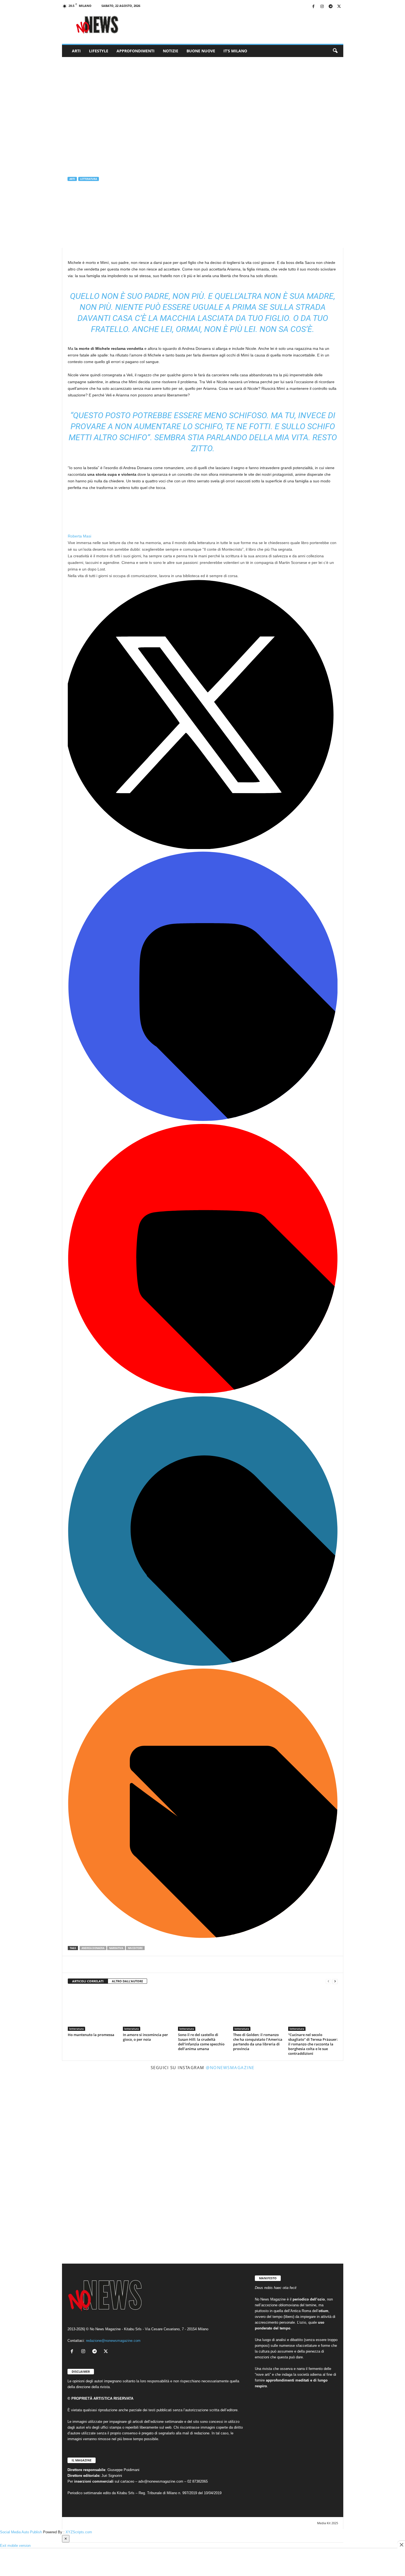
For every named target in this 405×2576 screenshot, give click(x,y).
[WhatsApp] (99, 1964)
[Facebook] (314, 7)
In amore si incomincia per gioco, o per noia (145, 2037)
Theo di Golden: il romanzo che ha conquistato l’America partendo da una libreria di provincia (258, 2042)
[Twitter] (203, 848)
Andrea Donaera (93, 1948)
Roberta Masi (81, 202)
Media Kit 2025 (328, 2523)
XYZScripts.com (79, 2532)
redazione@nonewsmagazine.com (113, 2341)
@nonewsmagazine (230, 2067)
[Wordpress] (203, 1664)
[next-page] (335, 1981)
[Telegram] (331, 7)
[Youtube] (203, 1392)
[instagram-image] (108, 2120)
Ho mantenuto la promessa (91, 2035)
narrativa (116, 1948)
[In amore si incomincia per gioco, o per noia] (148, 2010)
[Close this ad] (401, 2545)
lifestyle (99, 51)
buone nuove (201, 51)
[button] (335, 51)
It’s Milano (235, 51)
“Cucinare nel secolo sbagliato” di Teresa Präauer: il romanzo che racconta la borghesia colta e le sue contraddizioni (313, 2044)
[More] (124, 1964)
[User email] (203, 1937)
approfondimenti (136, 51)
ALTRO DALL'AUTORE (127, 1981)
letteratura (89, 179)
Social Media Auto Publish (21, 2532)
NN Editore (135, 1948)
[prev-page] (328, 1981)
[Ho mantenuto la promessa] (93, 2010)
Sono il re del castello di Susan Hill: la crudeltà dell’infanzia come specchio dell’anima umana (201, 2042)
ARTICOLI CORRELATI (88, 1981)
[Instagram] (322, 7)
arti (76, 51)
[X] (339, 7)
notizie (171, 51)
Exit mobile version (15, 2546)
